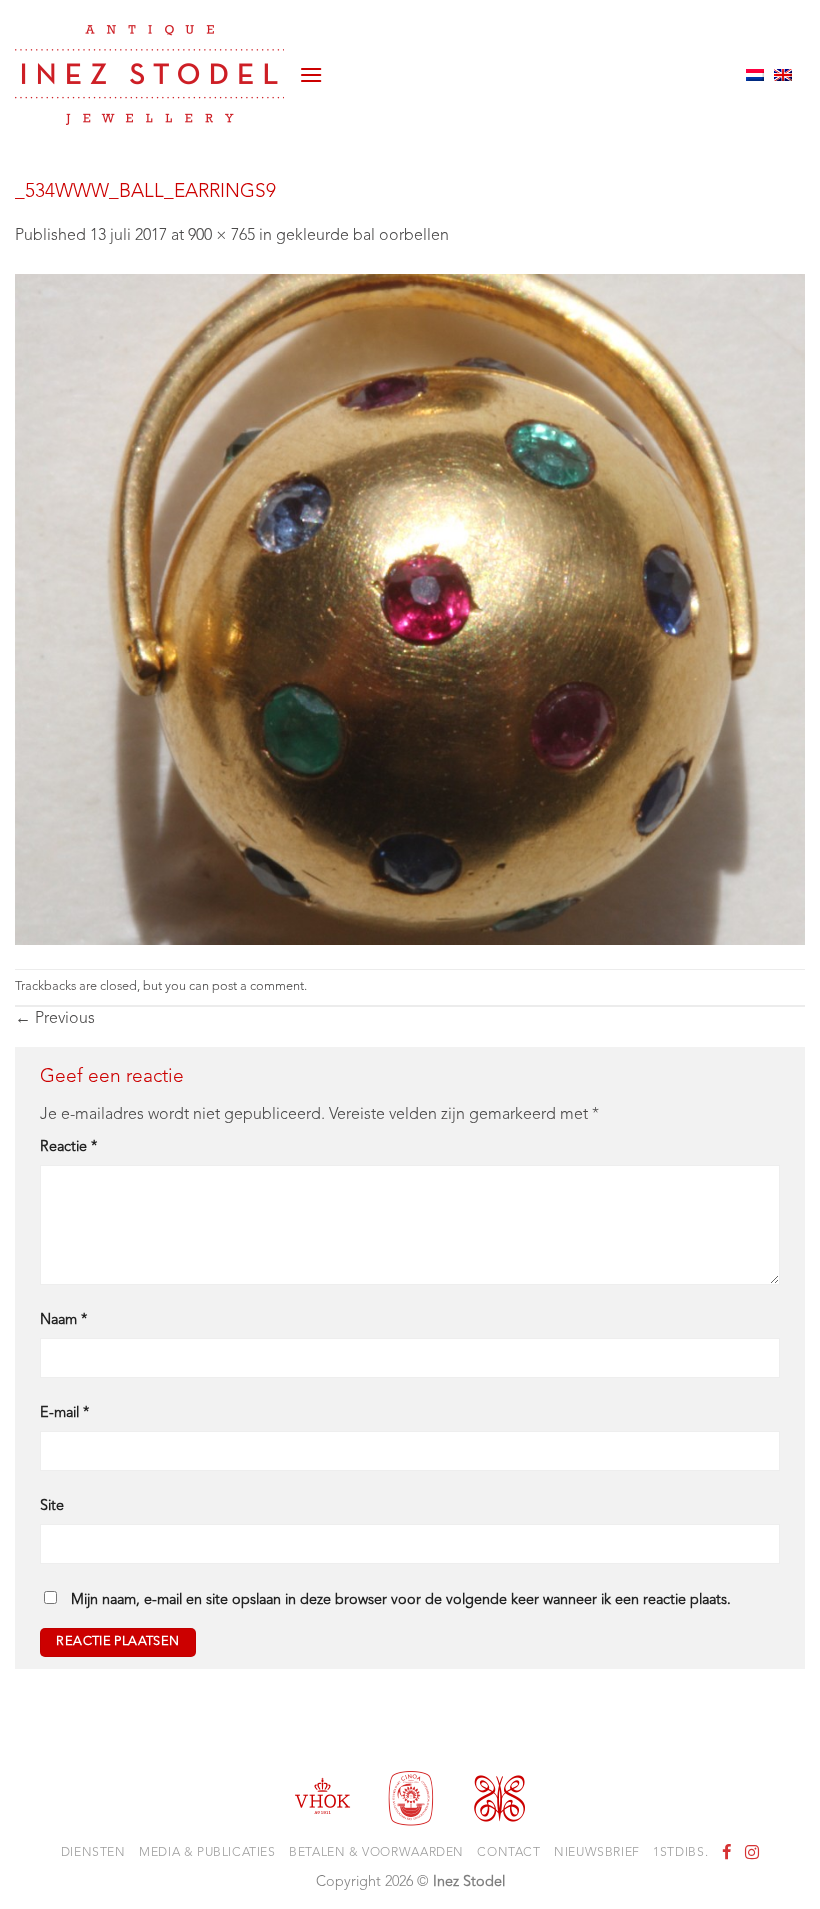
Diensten (93, 1853)
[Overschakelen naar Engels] (783, 75)
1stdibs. (680, 1853)
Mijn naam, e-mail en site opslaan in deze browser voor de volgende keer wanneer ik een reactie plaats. (401, 1600)
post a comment (258, 986)
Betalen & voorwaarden (376, 1853)
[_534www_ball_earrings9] (410, 609)
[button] (311, 74)
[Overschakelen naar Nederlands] (755, 75)
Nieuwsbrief (597, 1853)
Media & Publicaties (207, 1853)
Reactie (68, 1147)
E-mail (64, 1413)
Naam (63, 1320)
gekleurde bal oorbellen (362, 236)
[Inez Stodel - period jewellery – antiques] (149, 75)
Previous (55, 1019)
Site (52, 1506)
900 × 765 (221, 236)
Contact (508, 1853)
